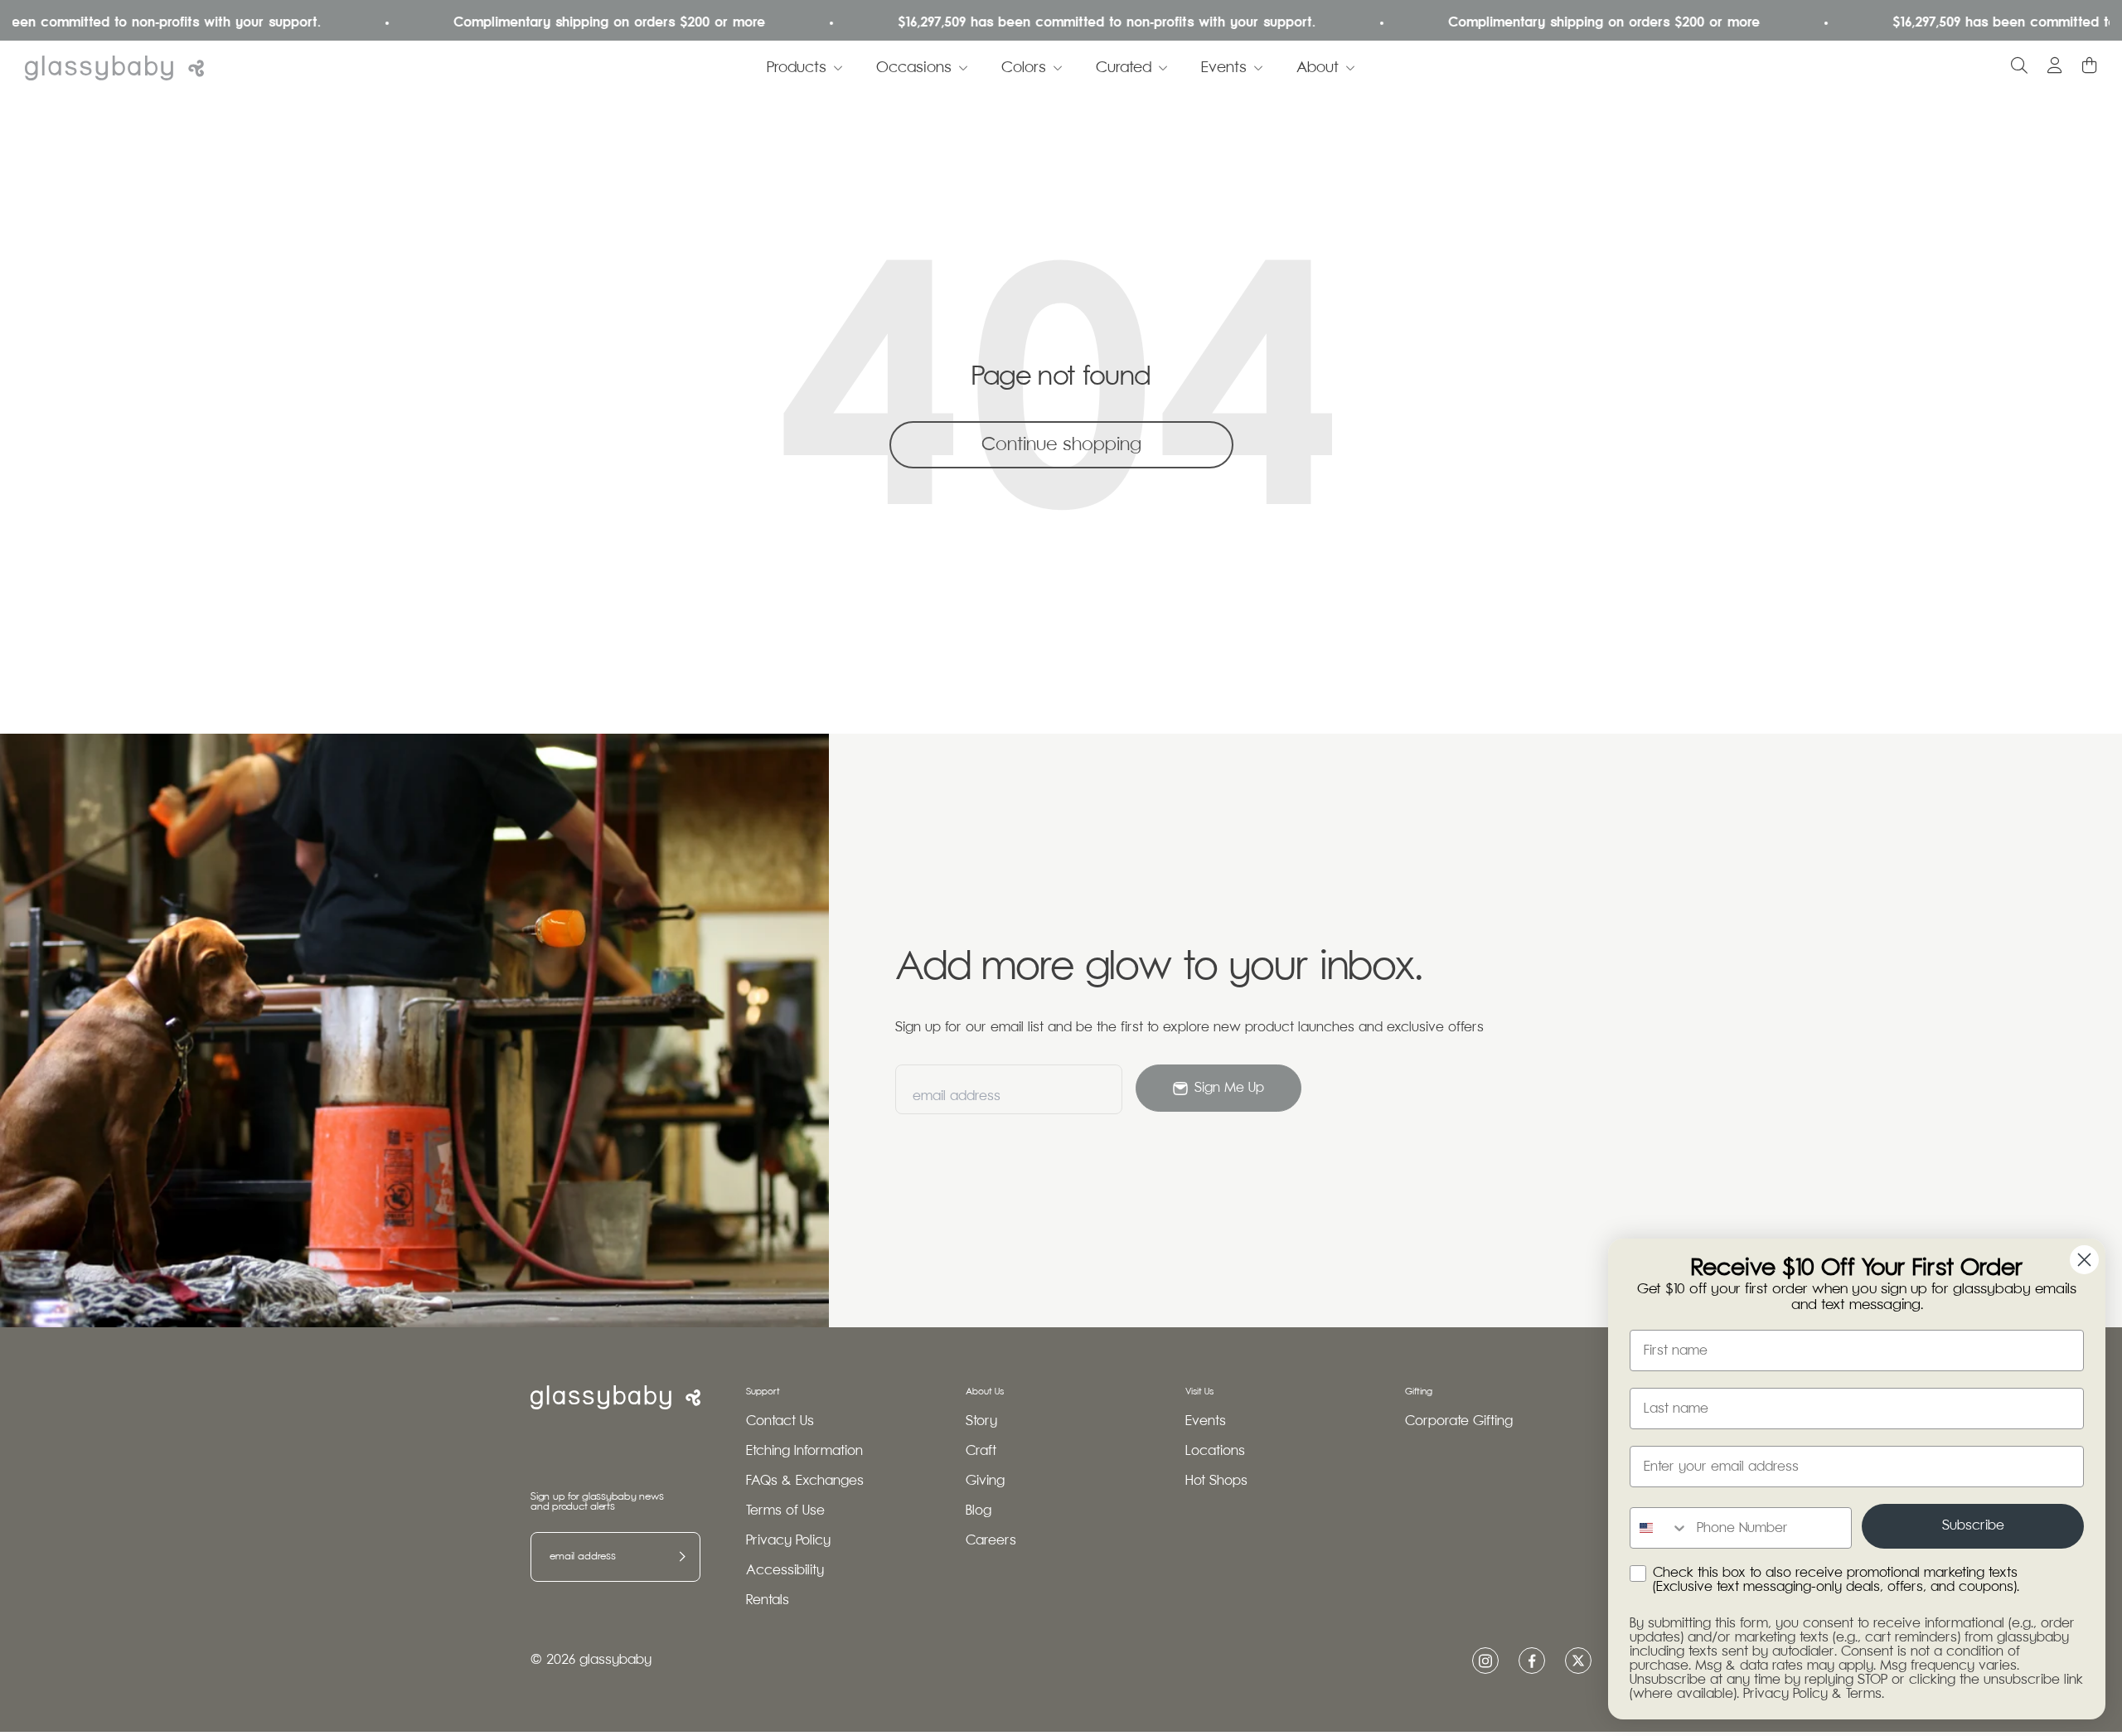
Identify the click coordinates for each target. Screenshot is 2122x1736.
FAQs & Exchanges (805, 1481)
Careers (991, 1541)
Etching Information (804, 1451)
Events (1224, 68)
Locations (1215, 1451)
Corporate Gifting (1459, 1421)
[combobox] (1659, 1528)
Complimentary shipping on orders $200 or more (550, 23)
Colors (1024, 68)
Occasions (914, 68)
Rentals (768, 1600)
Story (981, 1421)
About (1318, 68)
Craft (981, 1451)
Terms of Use (785, 1511)
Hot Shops (1216, 1481)
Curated (1124, 68)
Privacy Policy (788, 1541)
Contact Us (780, 1421)
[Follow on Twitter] (1578, 1661)
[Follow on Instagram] (1485, 1661)
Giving (985, 1481)
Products (797, 68)
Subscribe (1973, 1526)
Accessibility (785, 1571)
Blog (979, 1511)
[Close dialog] (2084, 1260)
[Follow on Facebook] (1532, 1661)
